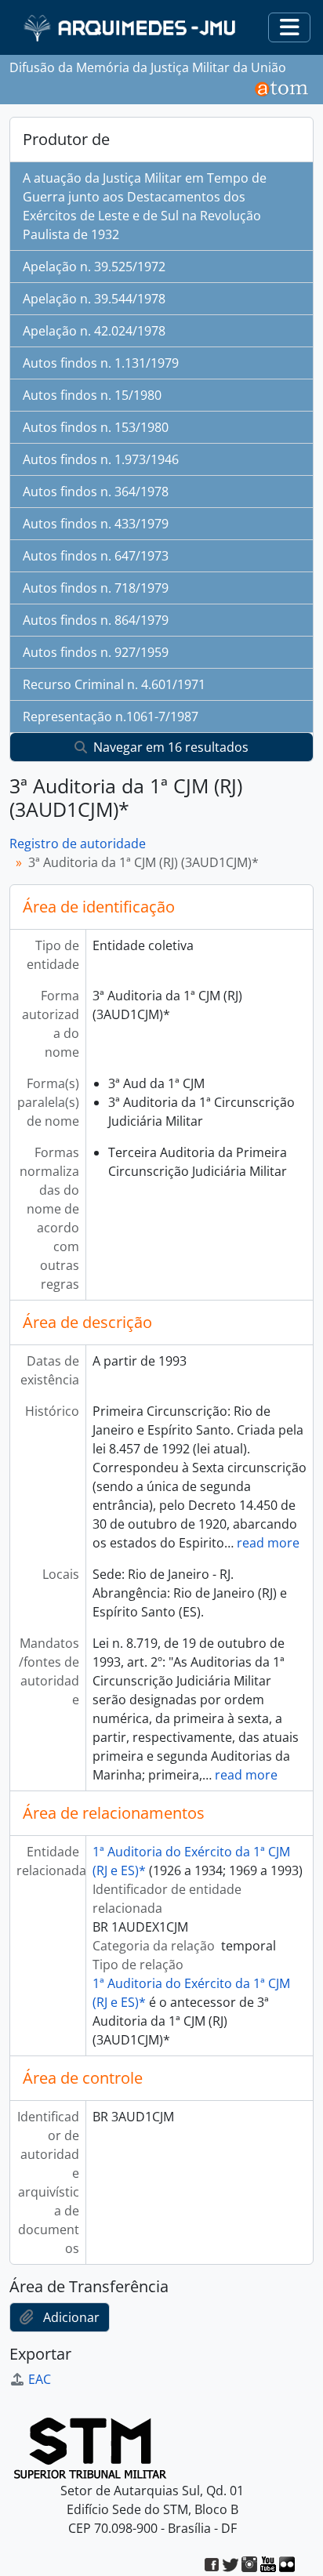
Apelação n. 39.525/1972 (94, 267)
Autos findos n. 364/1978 (96, 492)
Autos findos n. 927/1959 (96, 652)
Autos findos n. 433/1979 (96, 524)
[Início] (131, 28)
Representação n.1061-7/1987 (111, 717)
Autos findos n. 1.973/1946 (101, 459)
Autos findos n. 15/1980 (92, 395)
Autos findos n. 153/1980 (96, 427)
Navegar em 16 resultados (169, 747)
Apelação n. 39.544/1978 (94, 299)
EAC (40, 2379)
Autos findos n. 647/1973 (96, 556)
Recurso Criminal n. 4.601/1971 (114, 684)
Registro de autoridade (78, 844)
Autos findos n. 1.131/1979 (101, 363)
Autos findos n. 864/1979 (96, 620)
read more (268, 1543)
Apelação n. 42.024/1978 (94, 331)
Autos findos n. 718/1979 (96, 588)
